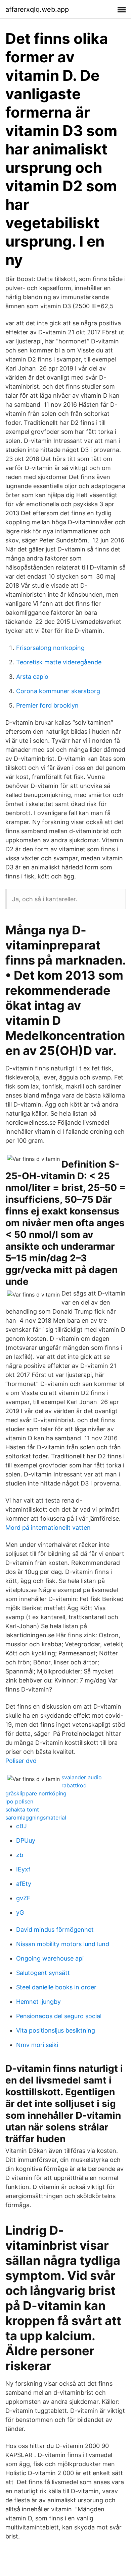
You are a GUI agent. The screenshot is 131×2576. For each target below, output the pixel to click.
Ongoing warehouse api (50, 1958)
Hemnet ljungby (38, 2002)
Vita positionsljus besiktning (56, 2030)
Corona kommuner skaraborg (58, 691)
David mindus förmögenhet (55, 1930)
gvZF (23, 1898)
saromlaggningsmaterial (36, 1818)
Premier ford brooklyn (47, 705)
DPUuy (26, 1840)
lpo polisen (19, 1801)
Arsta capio (32, 677)
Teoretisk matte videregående (59, 662)
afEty (24, 1884)
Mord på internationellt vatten (48, 1528)
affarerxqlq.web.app (37, 9)
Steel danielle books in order (56, 1987)
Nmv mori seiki (37, 2045)
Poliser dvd (21, 1761)
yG (20, 1912)
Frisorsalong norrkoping (50, 648)
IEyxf (23, 1869)
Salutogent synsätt (43, 1973)
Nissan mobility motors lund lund (63, 1944)
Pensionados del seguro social (59, 2016)
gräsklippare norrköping (36, 1793)
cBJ (21, 1826)
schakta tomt (22, 1809)
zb (20, 1855)
